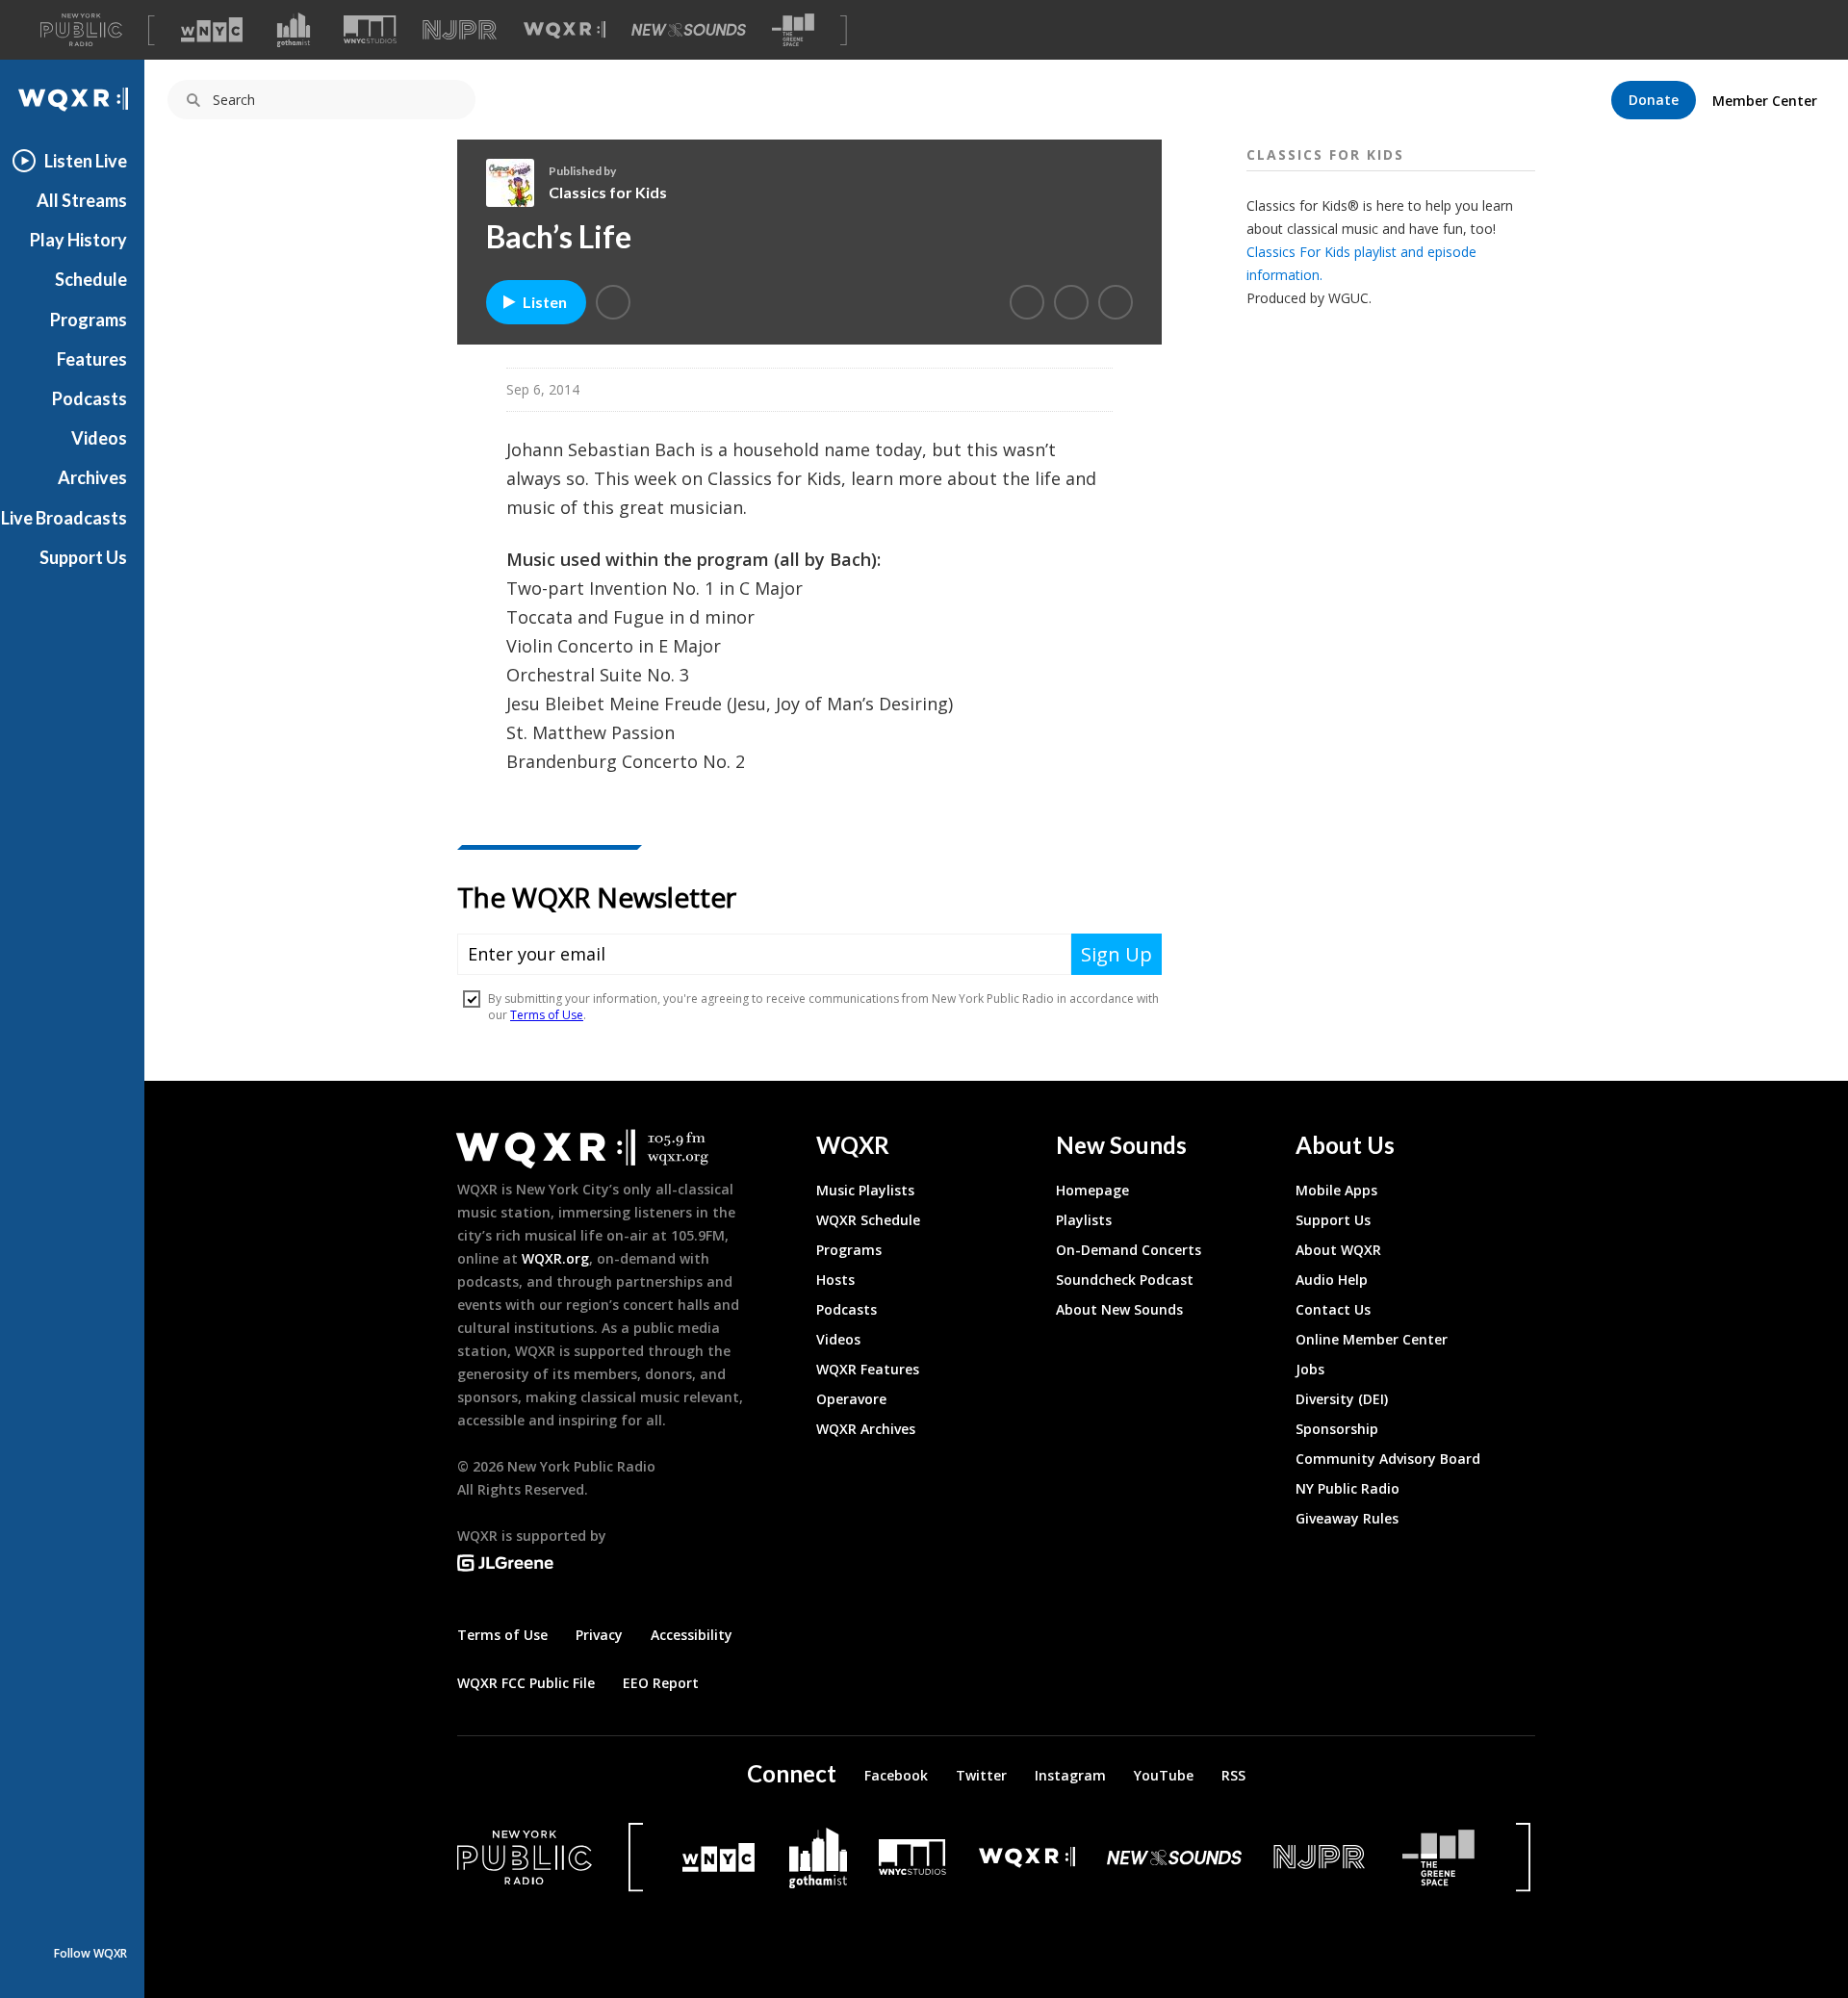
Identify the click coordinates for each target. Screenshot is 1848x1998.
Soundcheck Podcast (1125, 1280)
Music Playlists (865, 1190)
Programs (89, 320)
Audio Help (1332, 1280)
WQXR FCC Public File (526, 1683)
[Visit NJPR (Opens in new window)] (460, 30)
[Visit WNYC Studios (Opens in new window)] (370, 29)
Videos (99, 438)
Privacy (599, 1635)
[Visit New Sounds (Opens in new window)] (689, 30)
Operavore (851, 1399)
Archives (92, 477)
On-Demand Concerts (1129, 1250)
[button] (613, 302)
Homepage (1092, 1190)
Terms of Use (502, 1635)
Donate (1654, 100)
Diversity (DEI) (1342, 1399)
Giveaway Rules (1347, 1518)
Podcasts (90, 398)
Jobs (1310, 1369)
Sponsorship (1337, 1429)
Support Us (83, 557)
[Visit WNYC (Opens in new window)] (212, 30)
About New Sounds (1119, 1309)
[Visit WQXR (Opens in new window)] (565, 30)
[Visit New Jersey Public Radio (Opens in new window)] (1322, 1857)
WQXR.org (555, 1258)
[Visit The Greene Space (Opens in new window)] (793, 30)
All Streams (82, 200)
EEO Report (661, 1683)
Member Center (1765, 101)
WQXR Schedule (868, 1220)
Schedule (91, 279)
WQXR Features (868, 1369)
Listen (545, 302)
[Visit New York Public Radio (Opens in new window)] (525, 1857)
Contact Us (1333, 1309)
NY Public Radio (1347, 1488)
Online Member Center (1372, 1339)
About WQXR (1338, 1250)
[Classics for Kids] (517, 183)
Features (92, 359)
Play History (78, 240)
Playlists (1084, 1220)
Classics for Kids (608, 192)
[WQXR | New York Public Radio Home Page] (72, 100)
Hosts (835, 1280)
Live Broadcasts (64, 518)
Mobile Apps (1336, 1190)
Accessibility (692, 1635)
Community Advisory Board (1388, 1459)
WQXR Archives (866, 1429)
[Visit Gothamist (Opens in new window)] (294, 30)
